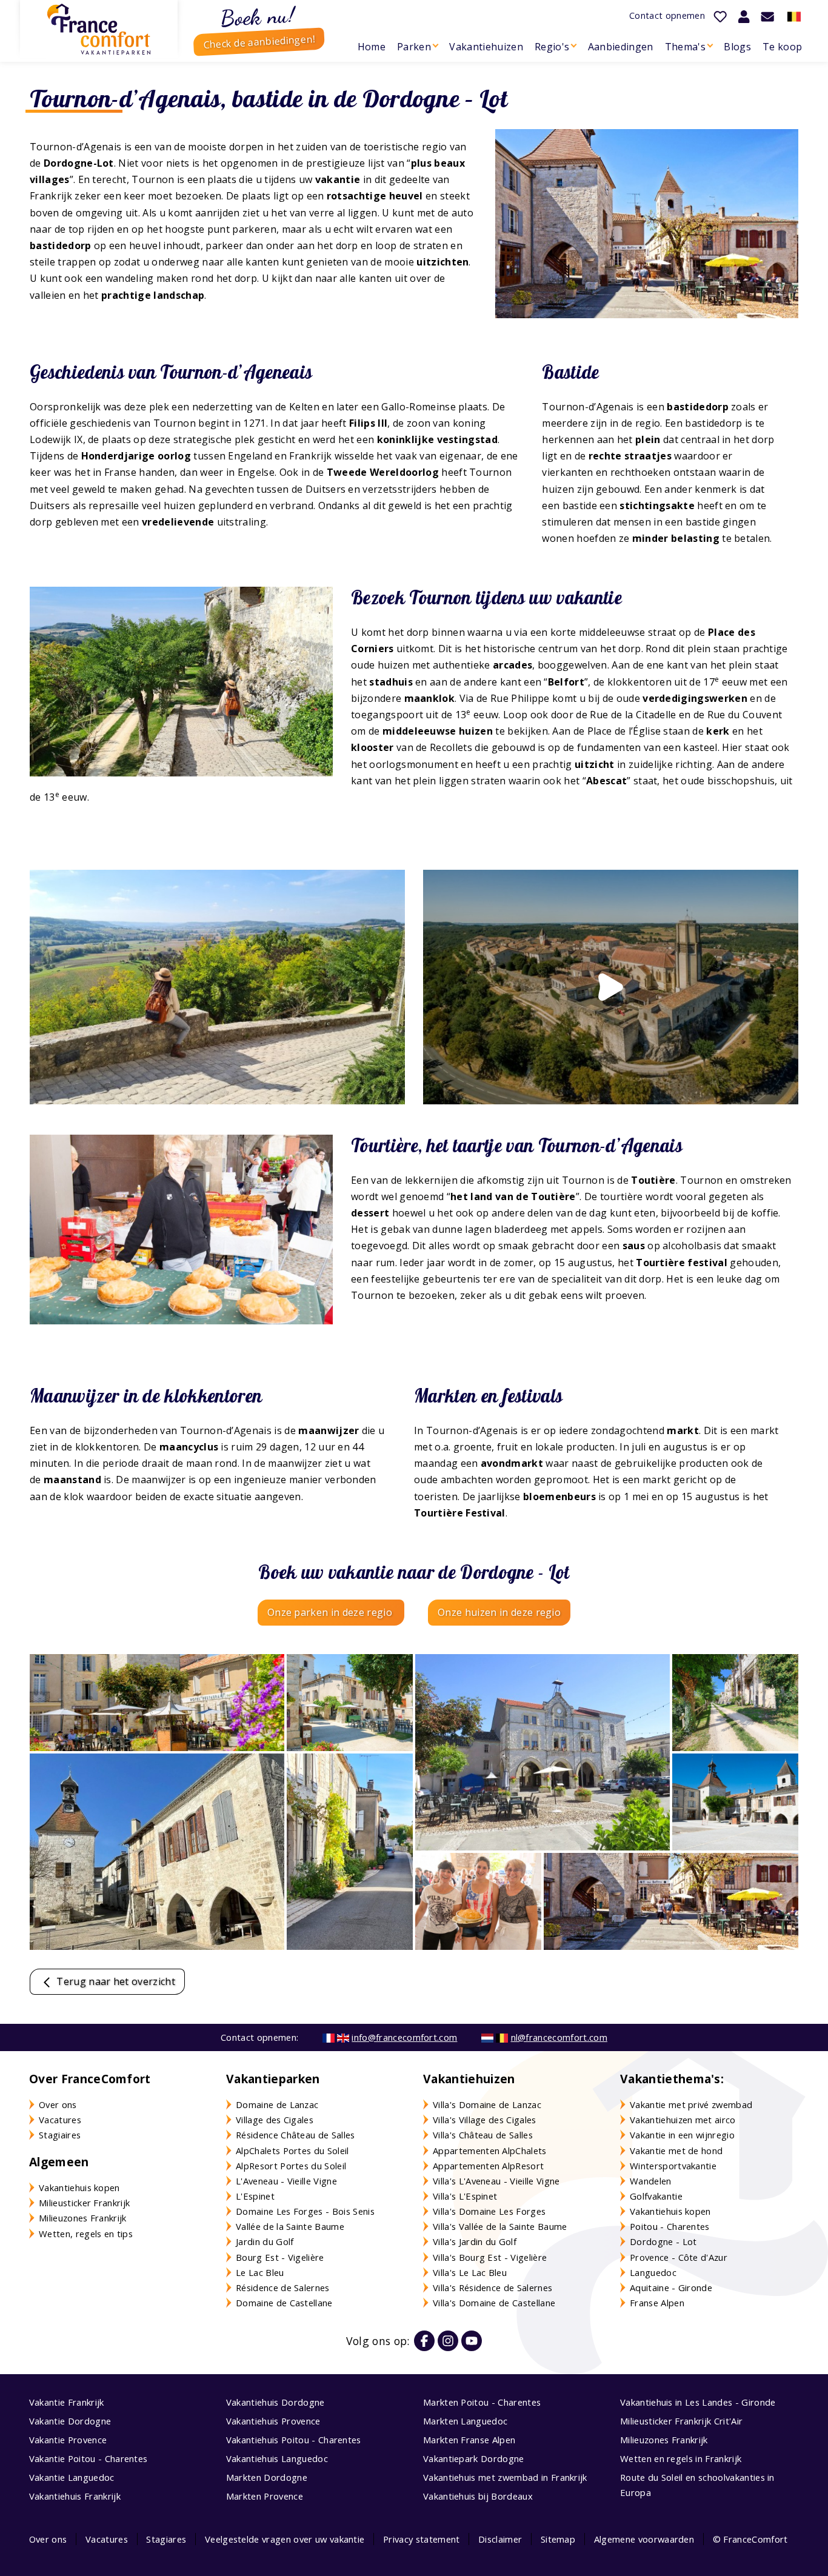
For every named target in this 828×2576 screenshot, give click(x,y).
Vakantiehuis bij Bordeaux (478, 2496)
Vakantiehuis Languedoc (277, 2458)
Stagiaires (60, 2135)
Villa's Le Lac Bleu (470, 2272)
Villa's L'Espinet (465, 2196)
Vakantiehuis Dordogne (275, 2402)
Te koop (782, 47)
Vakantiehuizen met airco (683, 2120)
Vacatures (60, 2120)
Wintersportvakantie (673, 2166)
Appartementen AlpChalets (490, 2151)
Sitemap (558, 2539)
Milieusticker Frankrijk (84, 2203)
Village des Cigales (275, 2120)
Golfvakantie (656, 2196)
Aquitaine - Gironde (671, 2287)
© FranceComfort (750, 2539)
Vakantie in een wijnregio (682, 2135)
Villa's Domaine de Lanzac (487, 2104)
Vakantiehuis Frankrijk (75, 2496)
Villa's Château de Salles (483, 2135)
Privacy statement (421, 2539)
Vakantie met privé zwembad (691, 2104)
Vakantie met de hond (676, 2151)
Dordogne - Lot (663, 2241)
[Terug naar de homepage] (99, 29)
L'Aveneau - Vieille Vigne (286, 2181)
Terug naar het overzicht (115, 1981)
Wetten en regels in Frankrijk (681, 2458)
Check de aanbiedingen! (259, 42)
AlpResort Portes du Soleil (291, 2166)
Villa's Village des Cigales (485, 2120)
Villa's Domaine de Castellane (494, 2303)
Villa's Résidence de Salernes (492, 2287)
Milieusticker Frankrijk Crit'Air (681, 2421)
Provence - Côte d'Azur (679, 2257)
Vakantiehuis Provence (273, 2421)
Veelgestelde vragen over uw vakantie (285, 2539)
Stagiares (166, 2539)
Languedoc (653, 2272)
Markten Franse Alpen (469, 2440)
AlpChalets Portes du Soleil (292, 2151)
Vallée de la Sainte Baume (290, 2226)
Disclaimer (500, 2539)
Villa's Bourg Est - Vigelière (490, 2257)
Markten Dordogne (267, 2477)
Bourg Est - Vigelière (280, 2257)
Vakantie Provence (68, 2440)
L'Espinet (255, 2196)
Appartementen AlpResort (488, 2166)
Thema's (685, 47)
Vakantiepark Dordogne (474, 2458)
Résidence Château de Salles (295, 2135)
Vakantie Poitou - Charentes (88, 2458)
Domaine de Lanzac (277, 2104)
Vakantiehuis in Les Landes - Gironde (698, 2402)
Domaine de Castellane (284, 2303)
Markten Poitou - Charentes (482, 2402)
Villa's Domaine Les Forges (489, 2211)
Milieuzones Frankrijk (83, 2218)
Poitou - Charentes (670, 2226)
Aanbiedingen (621, 47)
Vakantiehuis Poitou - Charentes (294, 2440)
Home (372, 47)
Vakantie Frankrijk (67, 2402)
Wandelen (651, 2181)
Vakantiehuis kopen (79, 2187)
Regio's (552, 47)
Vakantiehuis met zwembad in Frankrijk (505, 2477)
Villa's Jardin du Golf (475, 2241)
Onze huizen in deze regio (499, 1612)
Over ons (58, 2104)
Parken (414, 47)
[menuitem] (371, 47)
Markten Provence (265, 2496)
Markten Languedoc (465, 2421)
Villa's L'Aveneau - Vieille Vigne (496, 2181)
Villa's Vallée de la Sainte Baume (500, 2226)
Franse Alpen (657, 2303)
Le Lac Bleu (260, 2272)
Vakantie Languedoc (72, 2477)
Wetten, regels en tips (86, 2234)
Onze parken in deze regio (331, 1612)
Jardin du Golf (265, 2241)
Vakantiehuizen (486, 47)
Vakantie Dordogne (70, 2421)
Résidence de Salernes (283, 2287)
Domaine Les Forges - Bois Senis (305, 2211)
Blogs (737, 47)
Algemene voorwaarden (644, 2539)
